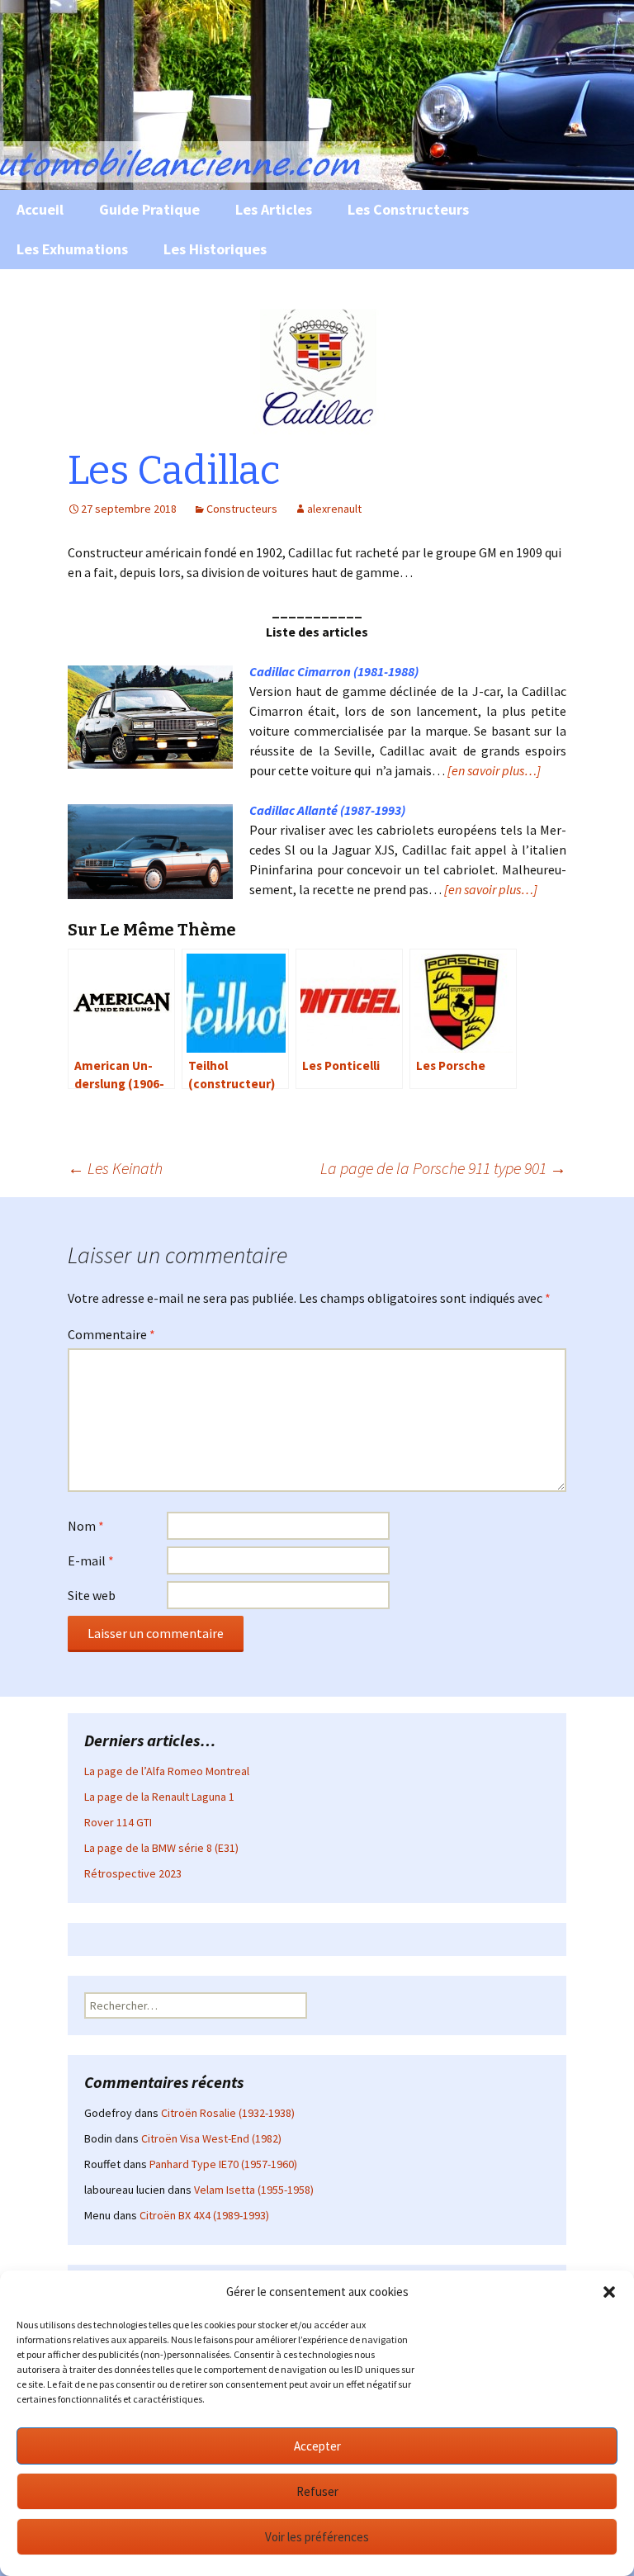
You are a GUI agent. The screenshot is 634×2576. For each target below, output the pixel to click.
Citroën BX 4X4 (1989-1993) (204, 2215)
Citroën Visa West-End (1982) (211, 2138)
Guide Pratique (149, 209)
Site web (92, 1595)
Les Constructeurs (408, 209)
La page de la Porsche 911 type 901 (443, 1168)
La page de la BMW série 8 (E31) (161, 1848)
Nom (86, 1526)
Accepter (317, 2446)
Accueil (40, 209)
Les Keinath (115, 1168)
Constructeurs (242, 509)
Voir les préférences (317, 2537)
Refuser (317, 2491)
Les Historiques (215, 249)
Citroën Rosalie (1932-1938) (228, 2113)
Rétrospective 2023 (133, 1873)
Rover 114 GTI (118, 1822)
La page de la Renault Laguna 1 (159, 1797)
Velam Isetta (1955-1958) (254, 2190)
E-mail (91, 1560)
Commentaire (111, 1334)
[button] (609, 2292)
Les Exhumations (72, 249)
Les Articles (274, 209)
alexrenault (334, 509)
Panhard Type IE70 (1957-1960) (223, 2164)
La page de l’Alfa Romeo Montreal (167, 1771)
